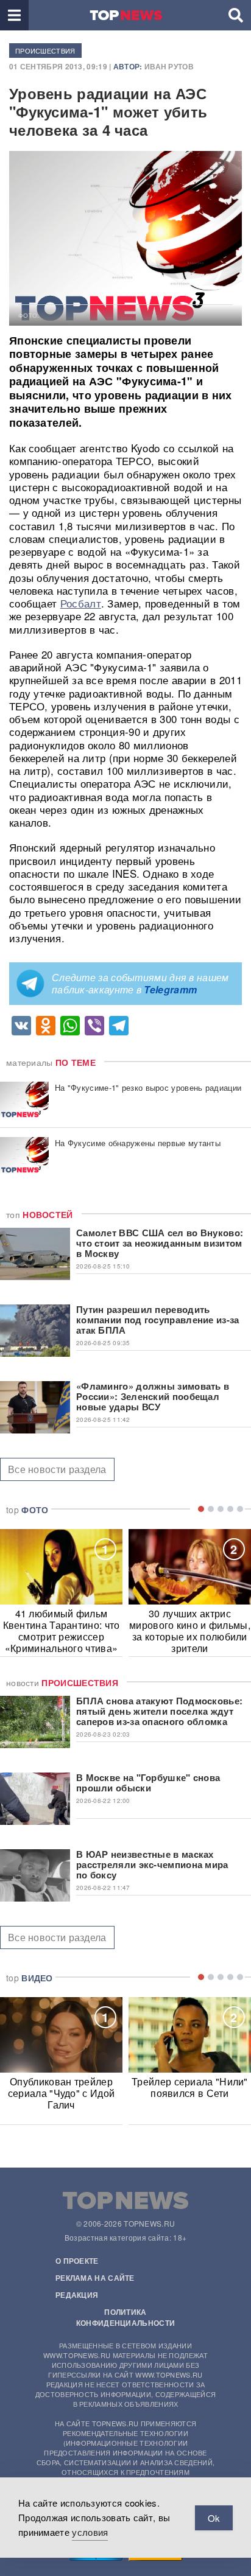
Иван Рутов (169, 66)
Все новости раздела (57, 1469)
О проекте (77, 2261)
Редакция (77, 2295)
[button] (14, 15)
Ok (214, 2518)
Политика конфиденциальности (125, 2317)
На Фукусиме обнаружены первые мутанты (138, 1143)
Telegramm (170, 989)
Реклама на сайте (95, 2278)
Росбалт (81, 603)
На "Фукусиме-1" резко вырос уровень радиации (148, 1087)
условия (90, 2532)
